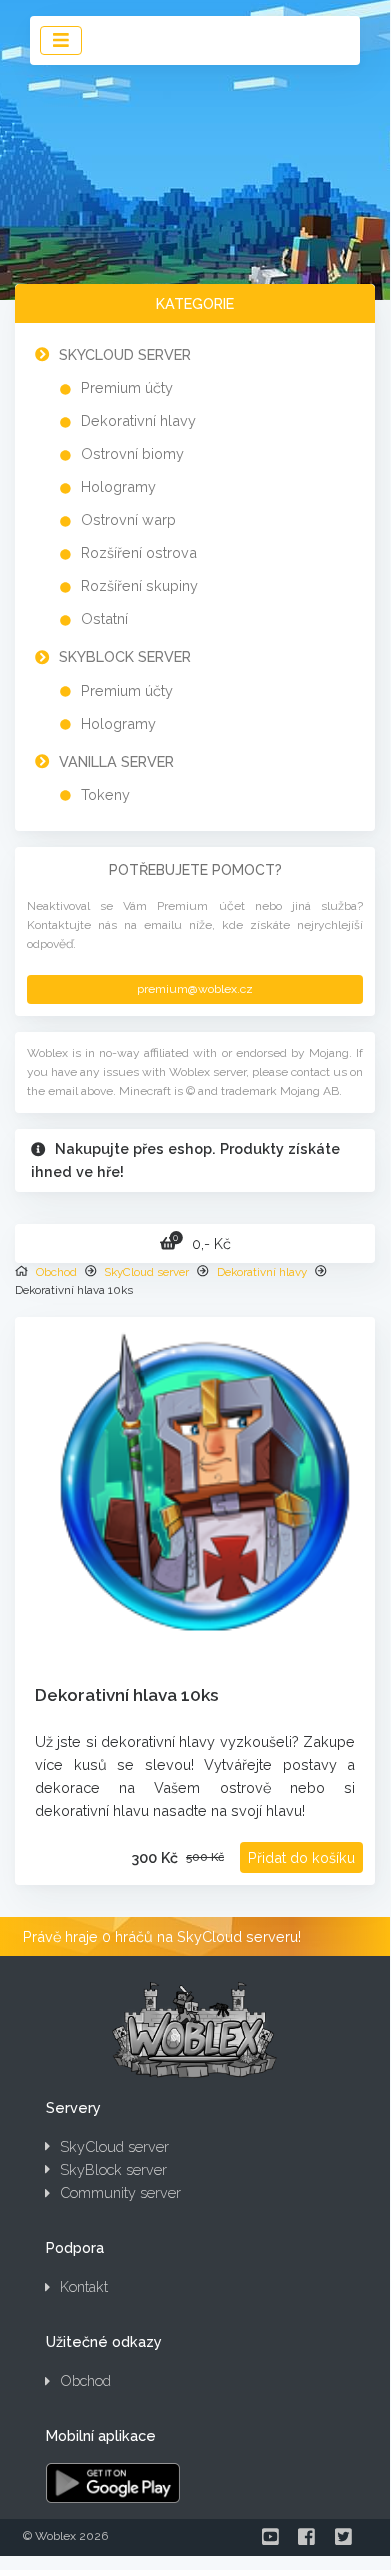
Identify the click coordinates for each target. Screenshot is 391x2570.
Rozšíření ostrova (139, 552)
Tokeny (105, 794)
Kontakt (84, 2286)
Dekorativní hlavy (138, 420)
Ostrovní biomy (132, 453)
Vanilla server (116, 761)
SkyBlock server (125, 656)
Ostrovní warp (128, 519)
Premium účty (127, 387)
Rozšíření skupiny (139, 585)
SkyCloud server (125, 354)
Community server (120, 2192)
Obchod (56, 1272)
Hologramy (118, 486)
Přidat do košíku (301, 1857)
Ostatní (104, 618)
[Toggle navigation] (61, 40)
